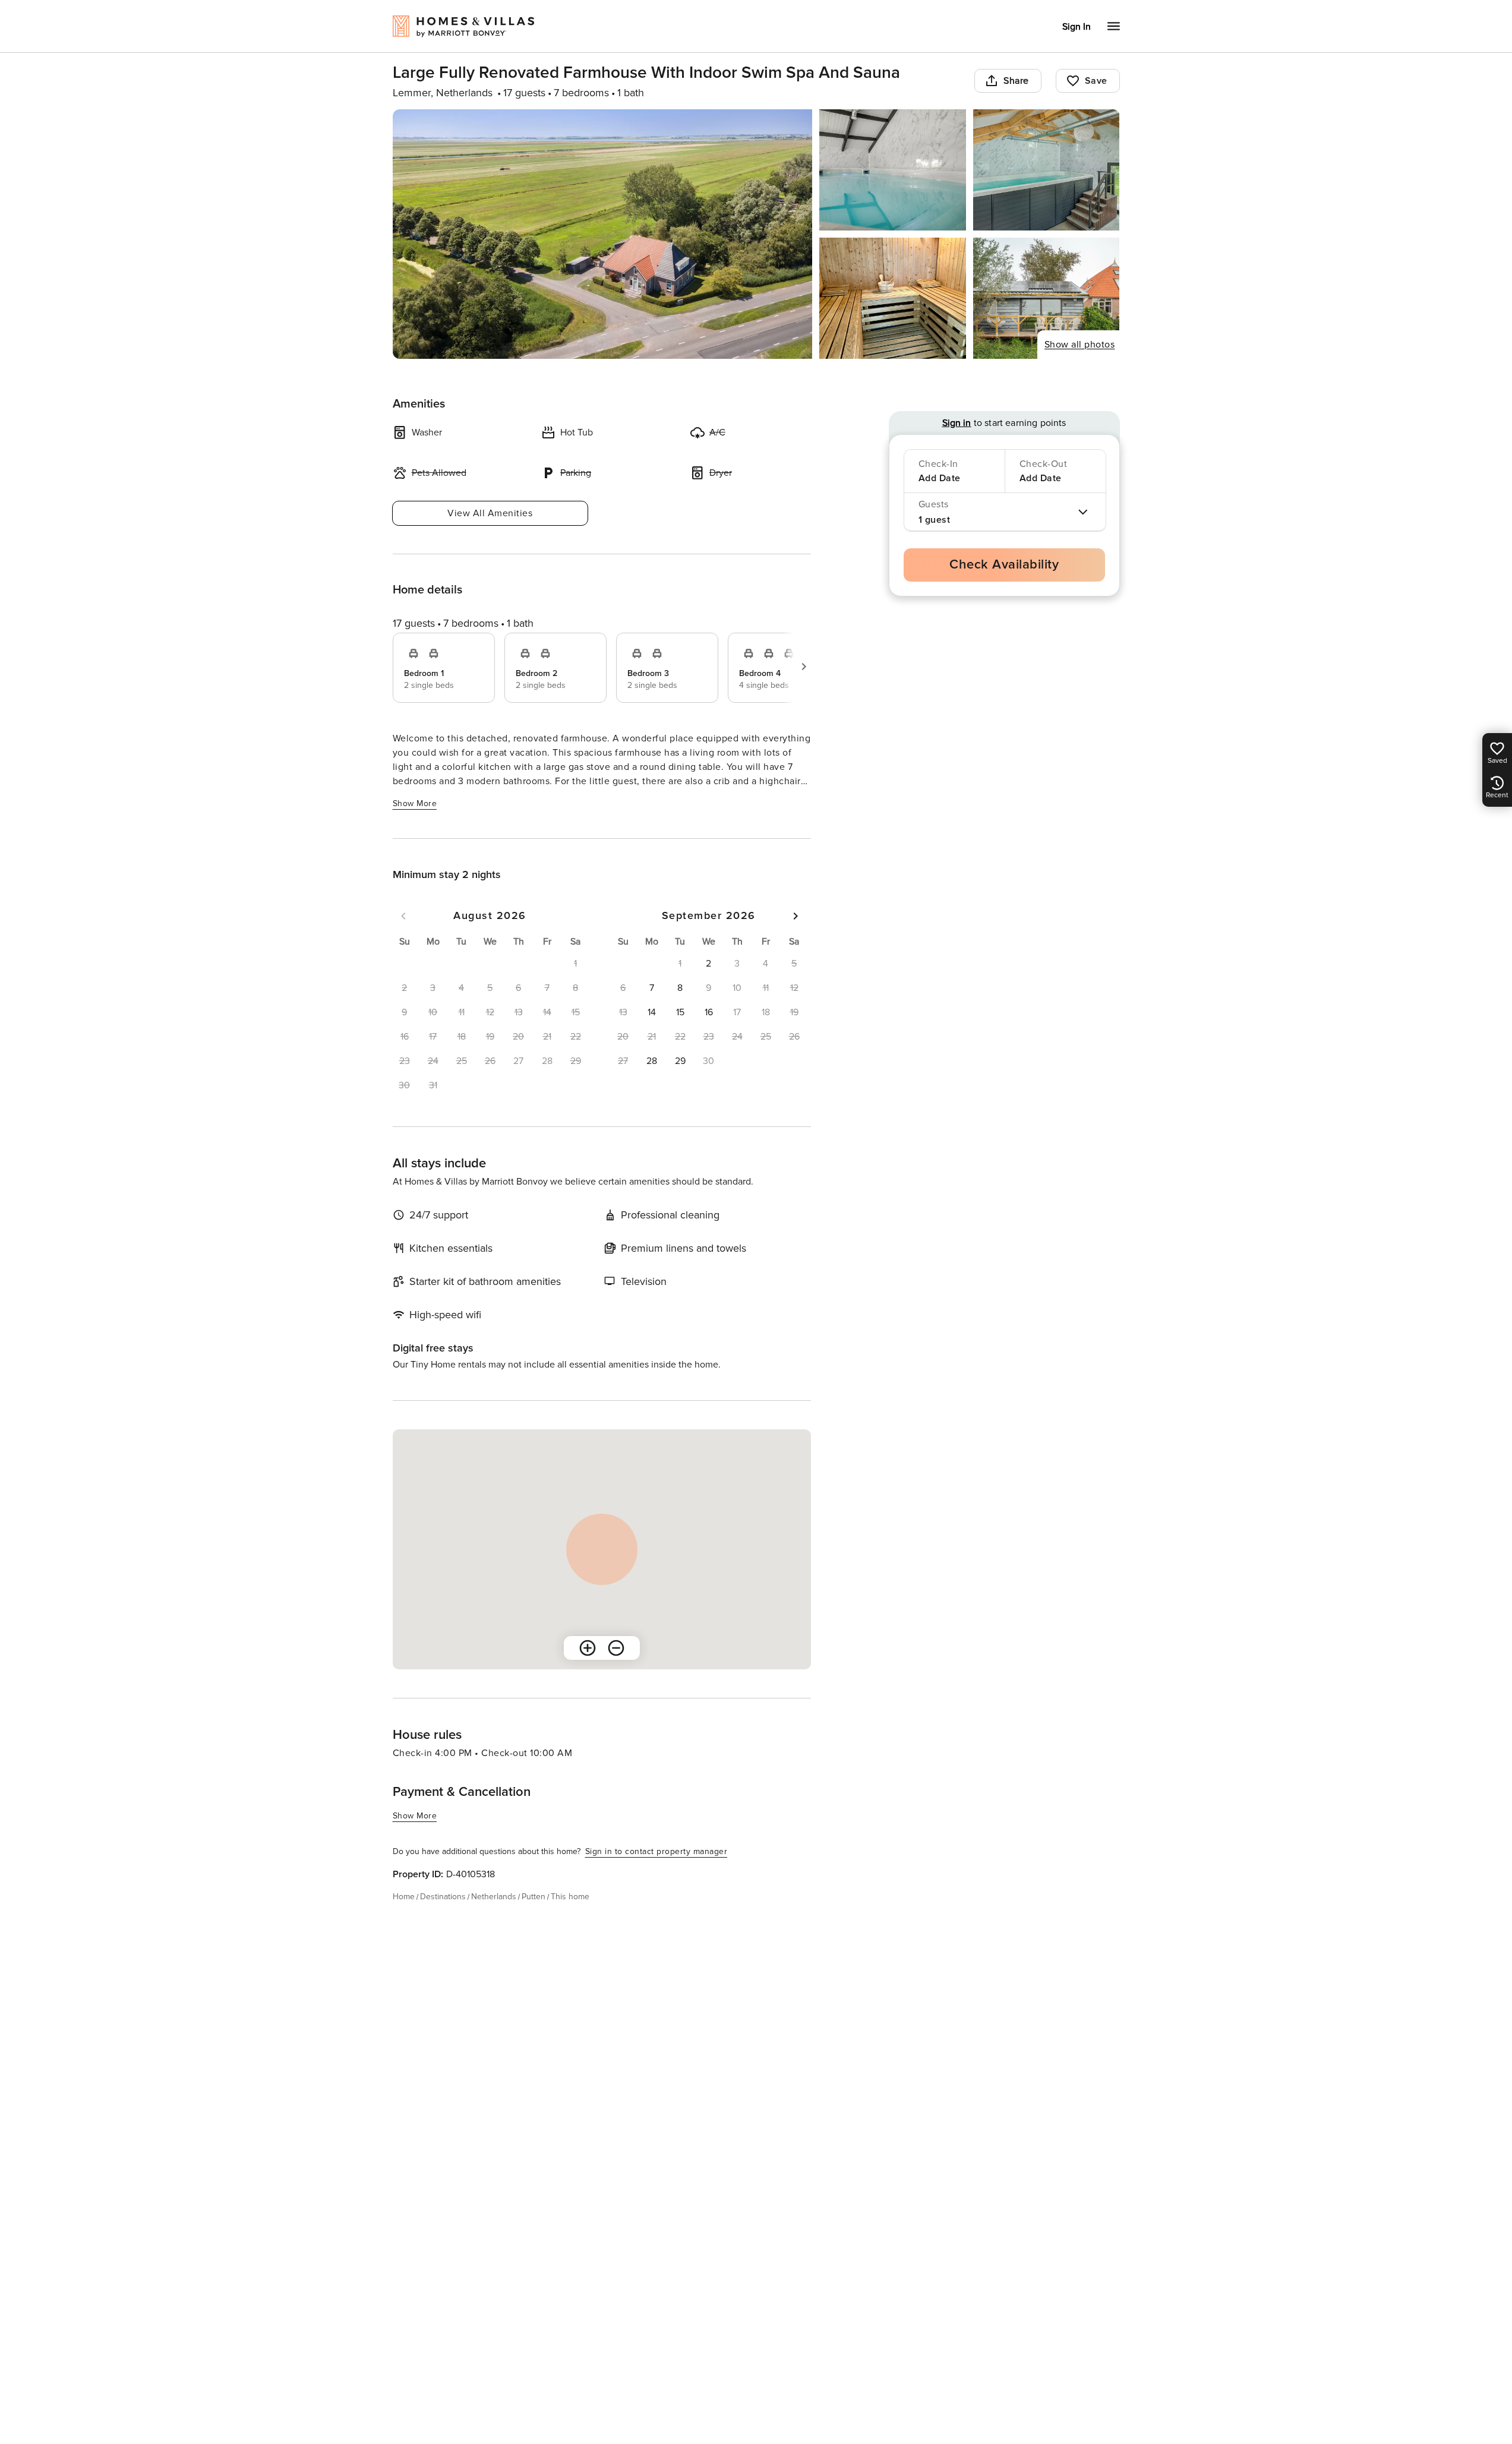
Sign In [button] (1077, 27)
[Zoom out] (616, 1648)
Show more (415, 803)
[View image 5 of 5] (1047, 298)
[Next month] (796, 916)
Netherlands (494, 1897)
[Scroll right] (804, 667)
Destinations (443, 1897)
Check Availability (1004, 565)
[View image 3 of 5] (1047, 170)
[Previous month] (403, 916)
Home (404, 1897)
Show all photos (1080, 345)
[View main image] (603, 234)
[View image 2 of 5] (893, 170)
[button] (709, 964)
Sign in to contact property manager (656, 1851)
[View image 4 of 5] (893, 298)
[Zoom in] (588, 1648)
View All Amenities (490, 513)
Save (1096, 81)
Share (1016, 81)
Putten (534, 1897)
